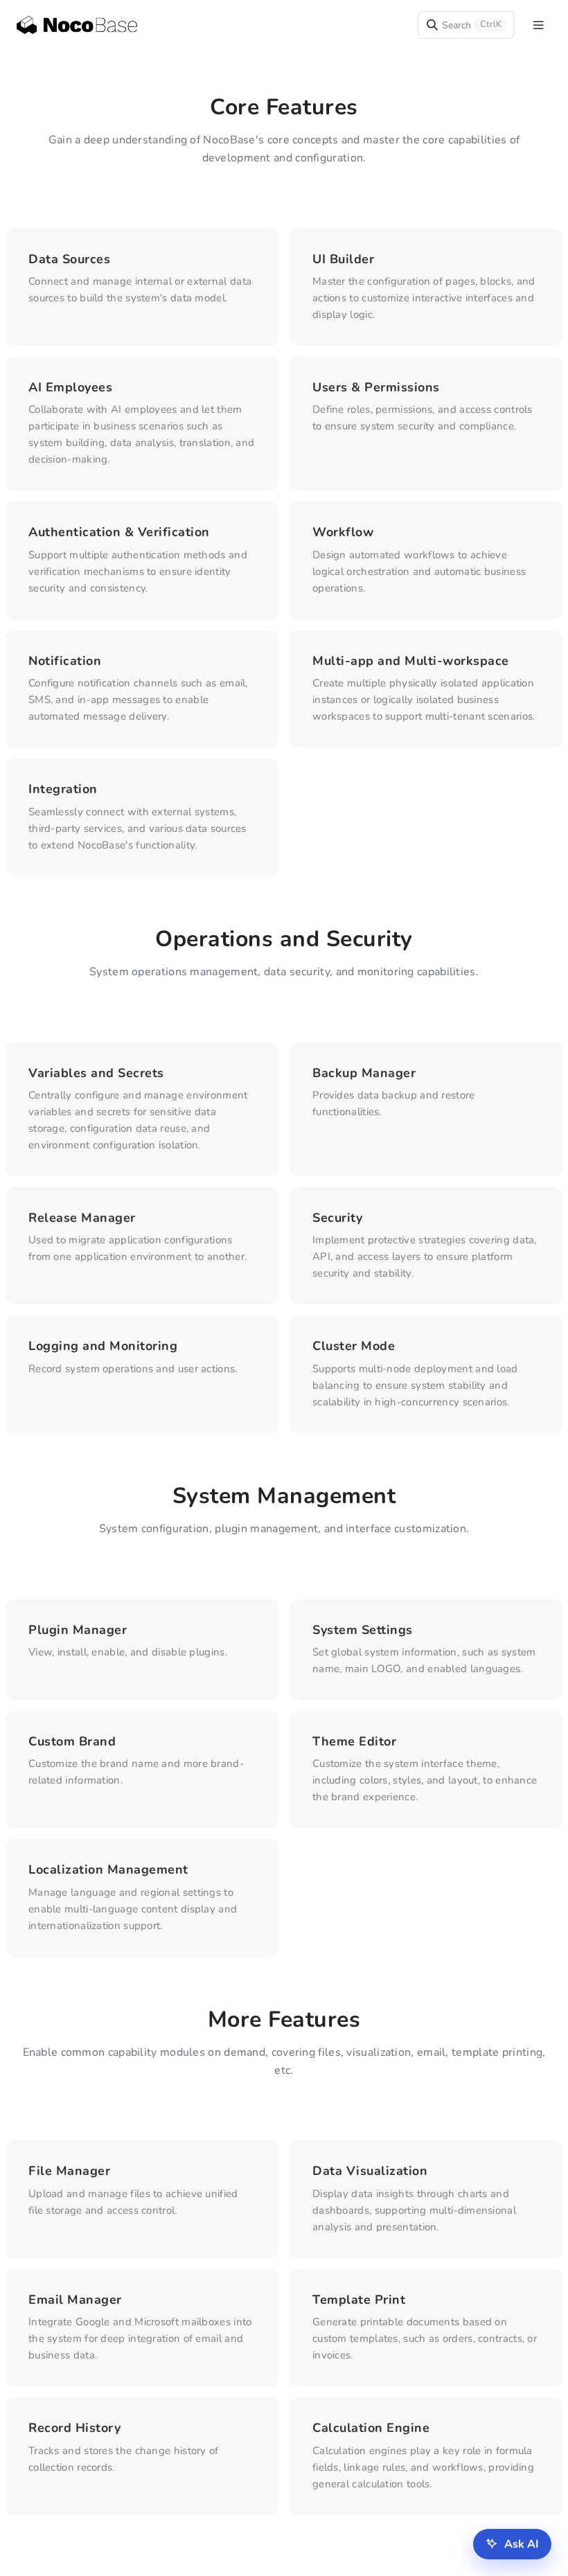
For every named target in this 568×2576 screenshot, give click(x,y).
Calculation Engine (371, 2428)
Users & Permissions (376, 387)
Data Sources (69, 259)
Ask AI (522, 2544)
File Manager (69, 2171)
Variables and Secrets (96, 1073)
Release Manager (82, 1218)
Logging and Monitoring (103, 1346)
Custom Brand (72, 1741)
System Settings (363, 1630)
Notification (65, 661)
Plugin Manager (78, 1630)
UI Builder (343, 259)
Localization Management (108, 1869)
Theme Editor (354, 1741)
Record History (74, 2428)
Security (337, 1218)
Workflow (343, 532)
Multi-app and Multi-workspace (411, 661)
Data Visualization (370, 2171)
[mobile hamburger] (539, 25)
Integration (63, 789)
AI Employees (70, 387)
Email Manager (75, 2300)
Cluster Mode (354, 1346)
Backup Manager (364, 1073)
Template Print (359, 2300)
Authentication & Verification (119, 532)
